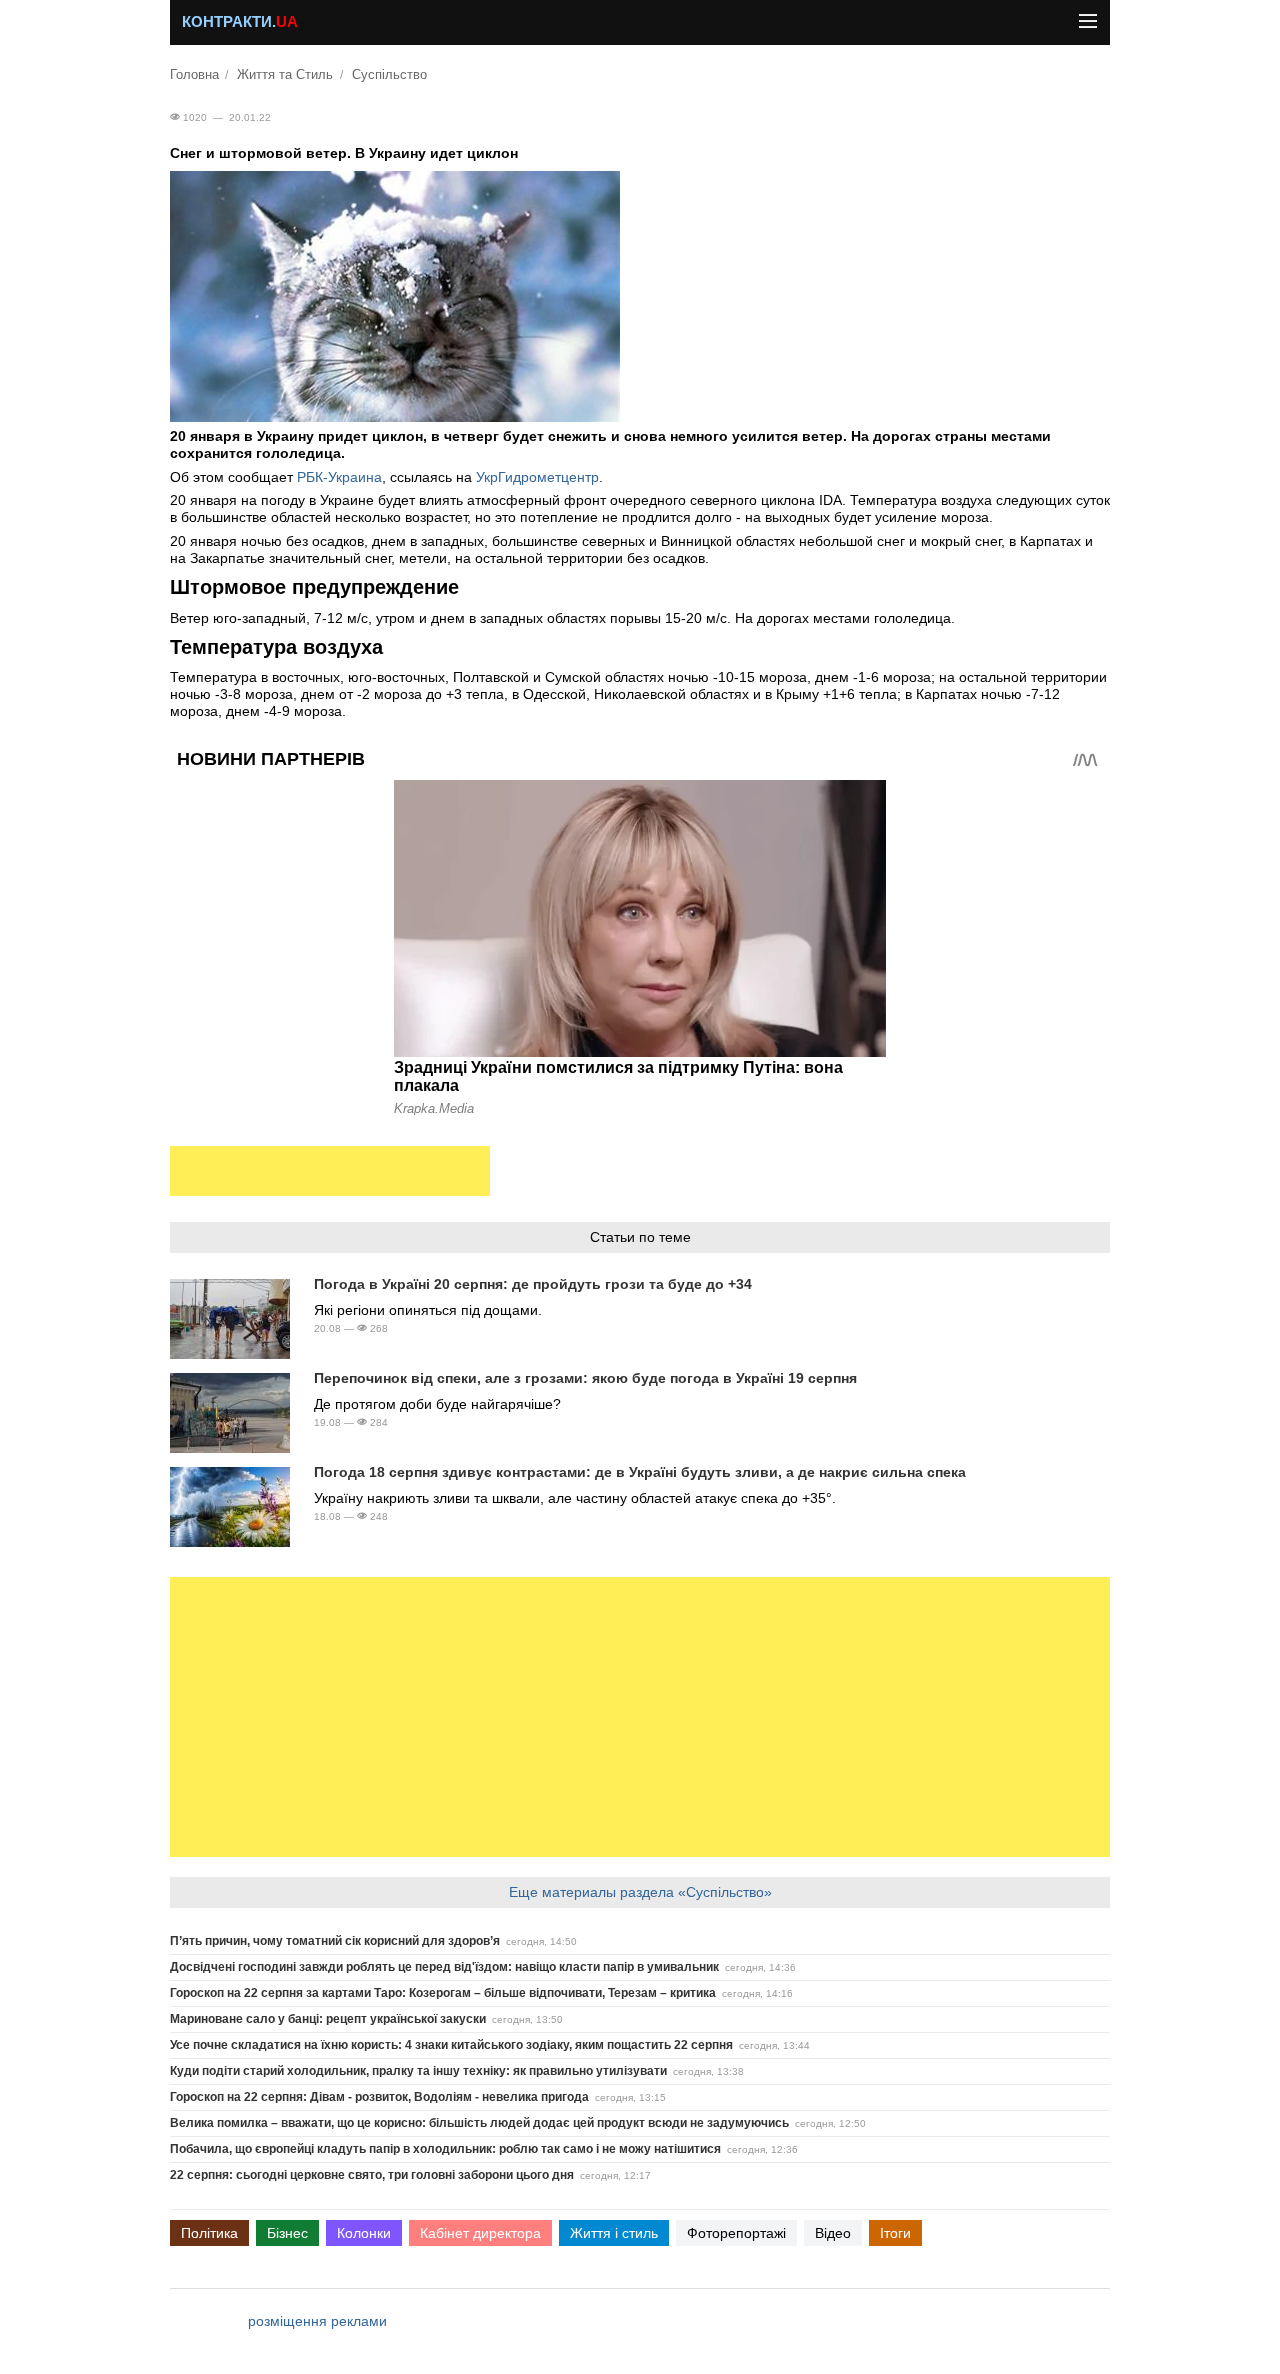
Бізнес (287, 2233)
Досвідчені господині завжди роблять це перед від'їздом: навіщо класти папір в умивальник (444, 1967)
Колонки (364, 2233)
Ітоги (895, 2233)
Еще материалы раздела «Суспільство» (640, 1892)
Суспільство (389, 75)
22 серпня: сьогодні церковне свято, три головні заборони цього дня (372, 2175)
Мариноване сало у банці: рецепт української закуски (328, 2019)
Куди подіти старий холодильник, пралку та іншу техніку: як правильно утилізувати (418, 2071)
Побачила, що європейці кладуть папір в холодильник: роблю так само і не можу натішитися (445, 2149)
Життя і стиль (614, 2233)
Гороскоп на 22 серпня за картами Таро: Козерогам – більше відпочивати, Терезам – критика (443, 1993)
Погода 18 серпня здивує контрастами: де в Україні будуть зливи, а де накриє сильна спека (640, 1472)
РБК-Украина (339, 477)
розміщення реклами (317, 2321)
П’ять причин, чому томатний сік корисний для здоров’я (335, 1941)
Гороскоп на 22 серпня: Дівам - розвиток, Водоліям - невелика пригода (379, 2097)
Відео (833, 2233)
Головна (194, 75)
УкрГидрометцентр (537, 477)
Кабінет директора (480, 2233)
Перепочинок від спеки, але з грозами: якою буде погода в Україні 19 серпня (585, 1378)
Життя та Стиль (285, 75)
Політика (209, 2233)
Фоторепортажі (736, 2233)
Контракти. (240, 22)
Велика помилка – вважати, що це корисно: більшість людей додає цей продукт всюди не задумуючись (479, 2123)
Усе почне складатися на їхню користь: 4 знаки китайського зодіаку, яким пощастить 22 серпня (451, 2045)
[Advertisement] (330, 1171)
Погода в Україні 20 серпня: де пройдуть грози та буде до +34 (533, 1284)
